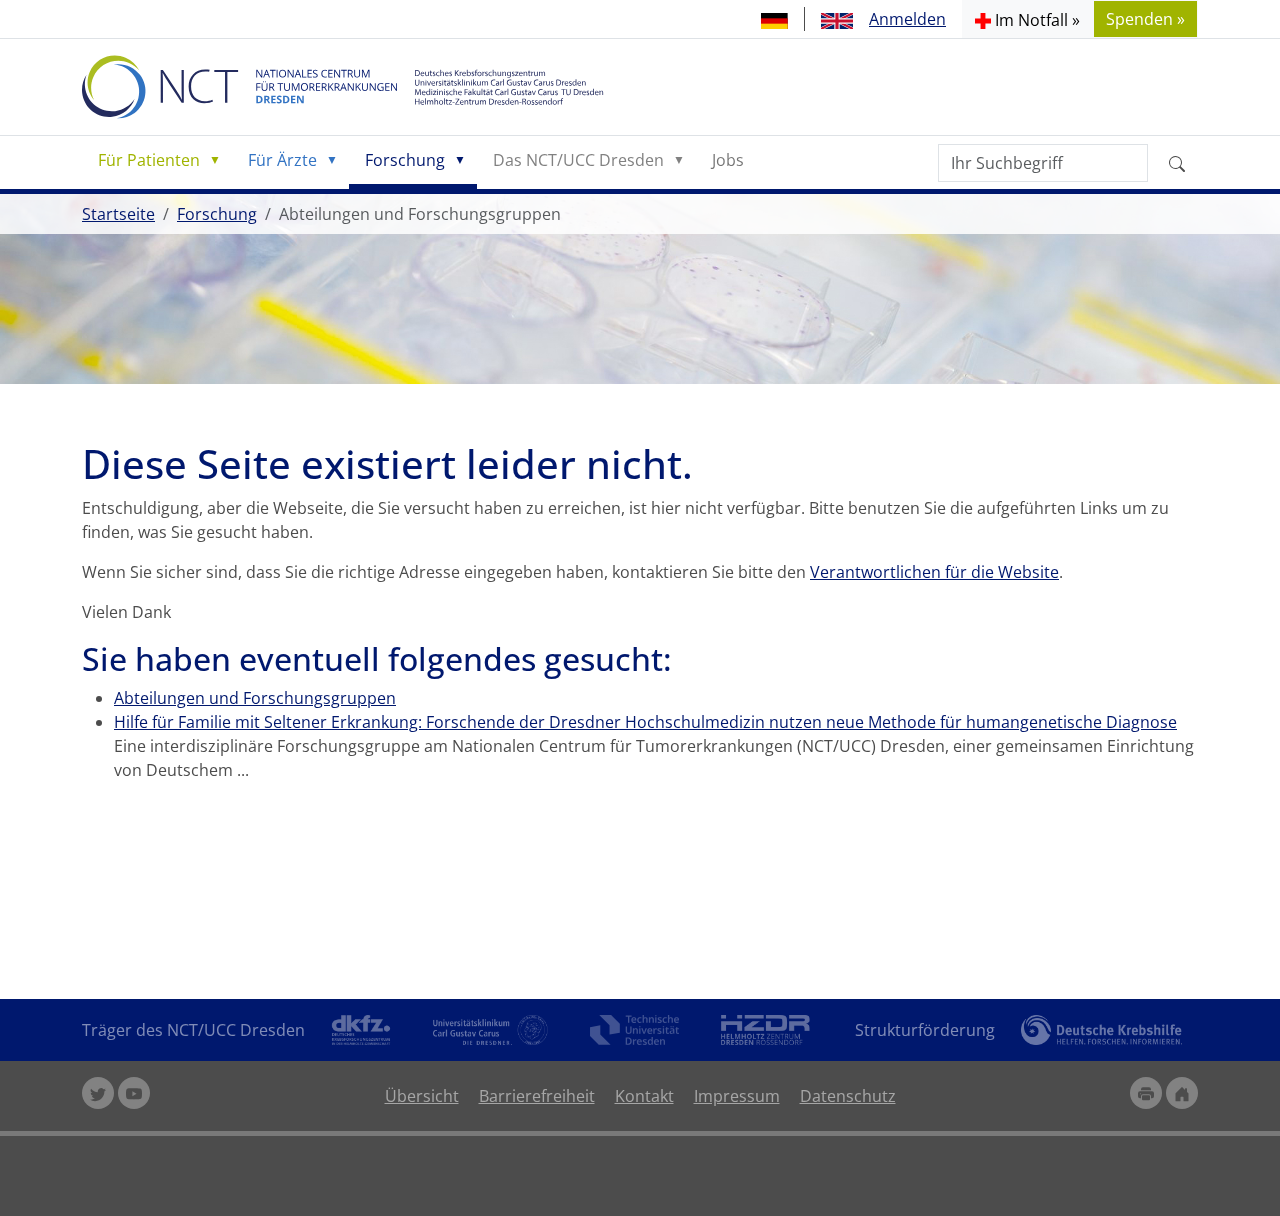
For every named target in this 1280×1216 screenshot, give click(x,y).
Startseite (118, 214)
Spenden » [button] (1145, 19)
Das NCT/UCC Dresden (578, 160)
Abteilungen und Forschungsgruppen (255, 698)
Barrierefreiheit (537, 1096)
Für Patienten (149, 160)
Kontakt (644, 1096)
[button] (1027, 19)
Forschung (405, 160)
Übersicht (422, 1096)
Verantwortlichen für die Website (934, 572)
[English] (837, 19)
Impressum (737, 1096)
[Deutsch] (774, 19)
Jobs (728, 160)
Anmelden (907, 19)
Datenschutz (848, 1096)
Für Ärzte (282, 160)
